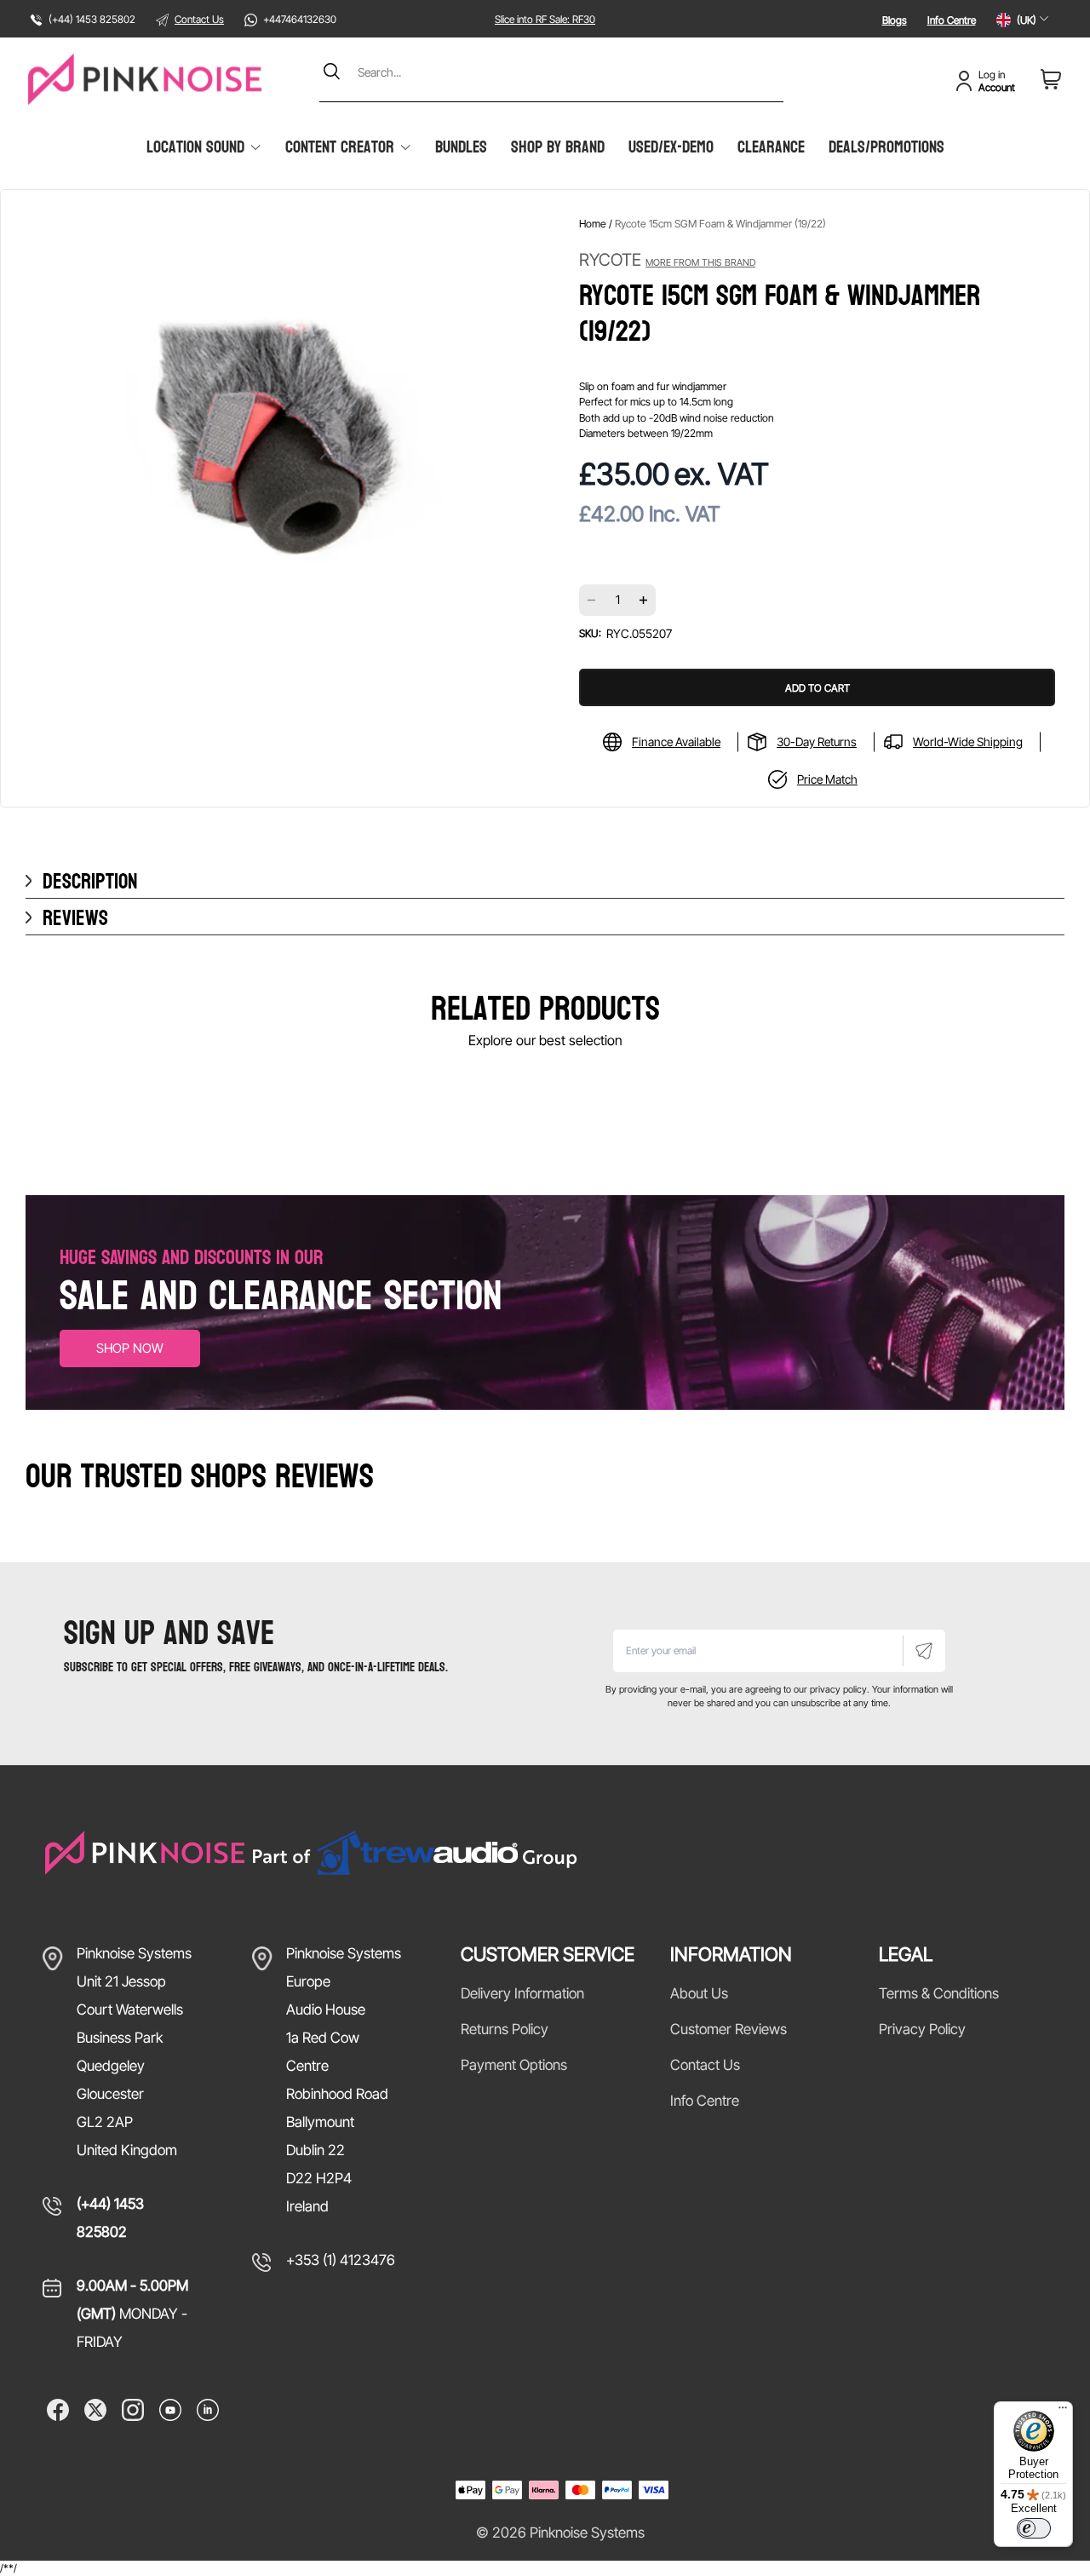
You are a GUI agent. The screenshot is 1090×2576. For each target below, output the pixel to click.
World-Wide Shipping (968, 742)
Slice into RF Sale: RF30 (545, 19)
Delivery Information (522, 1993)
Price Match (827, 779)
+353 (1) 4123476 (341, 2260)
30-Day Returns (817, 742)
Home (593, 224)
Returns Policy (505, 2029)
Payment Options (514, 2065)
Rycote (667, 260)
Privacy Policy (922, 2029)
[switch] (1034, 2528)
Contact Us (199, 19)
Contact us (705, 2065)
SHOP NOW (130, 1348)
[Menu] (1063, 2412)
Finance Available (676, 742)
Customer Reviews (729, 2029)
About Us (699, 1993)
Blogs (895, 20)
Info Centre (952, 20)
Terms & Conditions (939, 1993)
